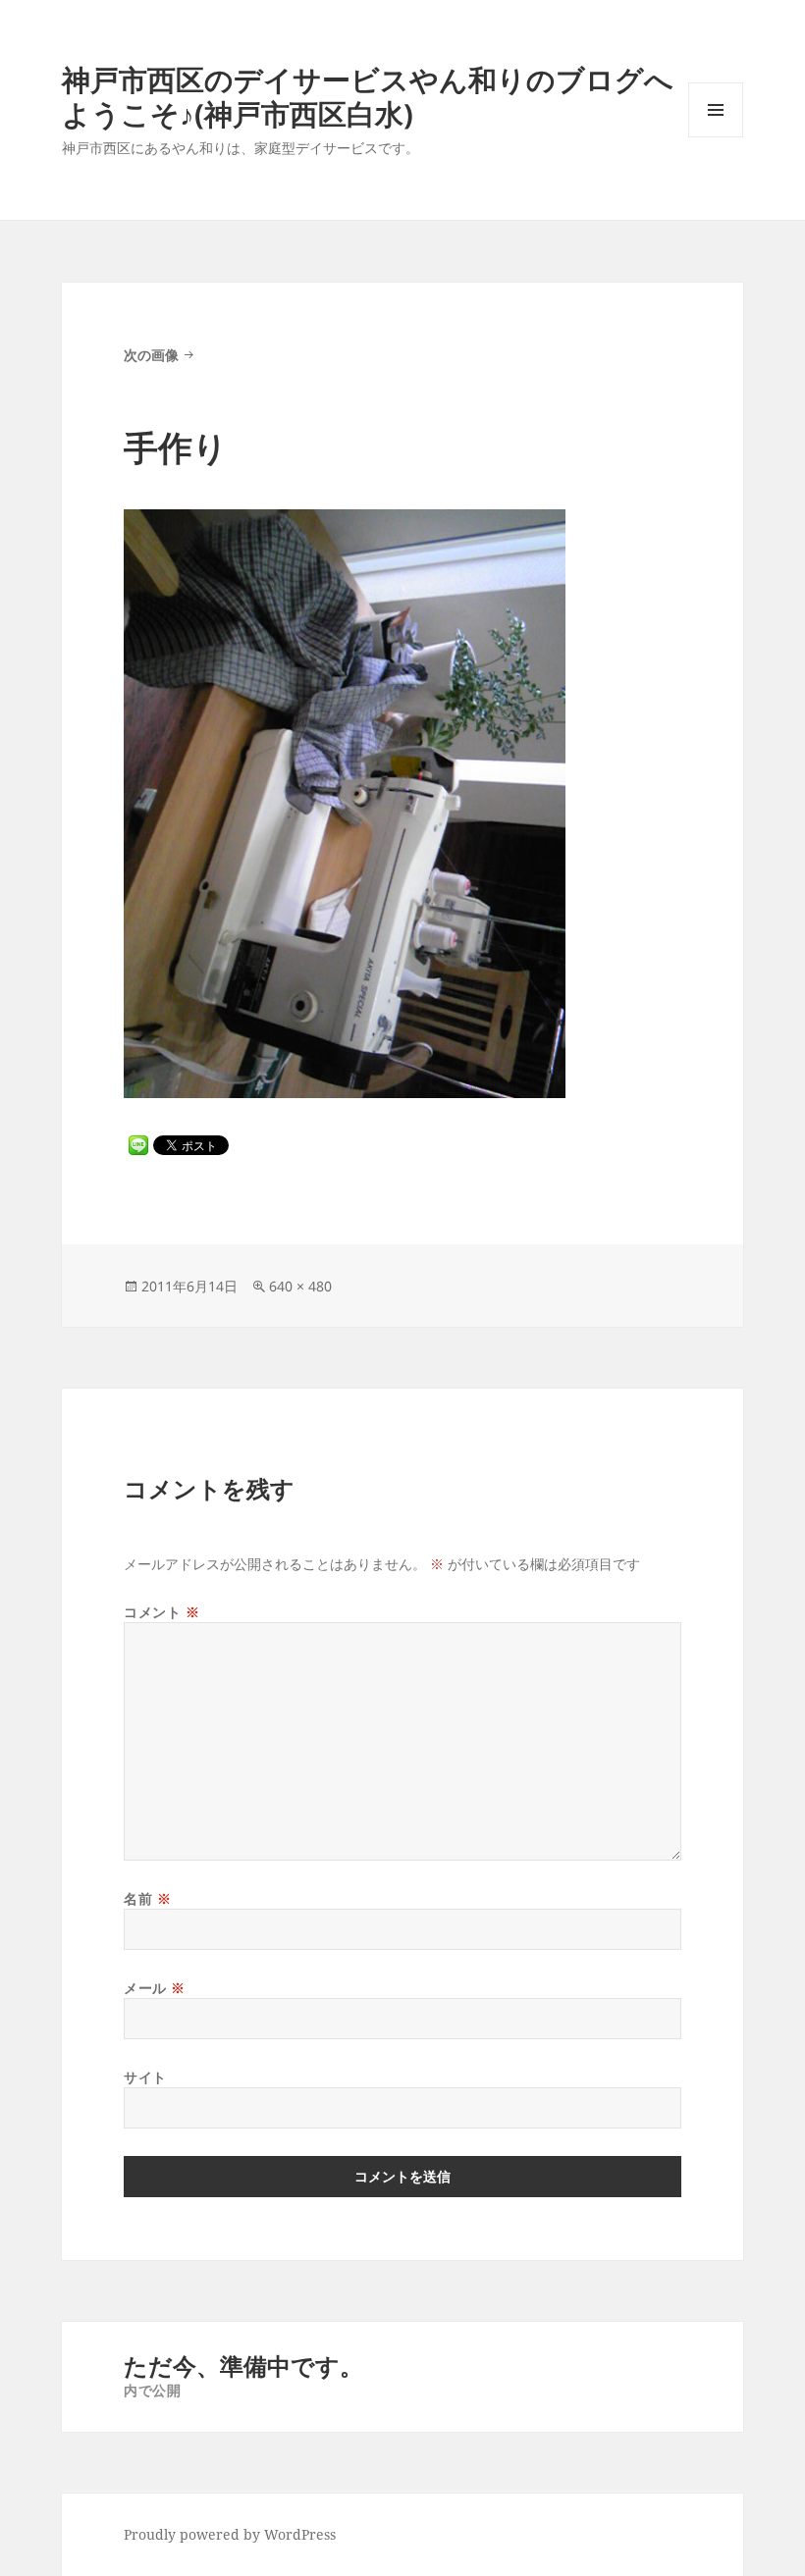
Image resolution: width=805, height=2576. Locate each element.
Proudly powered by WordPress (230, 2534)
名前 (147, 1898)
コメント (161, 1612)
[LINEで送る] (138, 1145)
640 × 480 (300, 1286)
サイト (145, 2077)
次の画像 (151, 355)
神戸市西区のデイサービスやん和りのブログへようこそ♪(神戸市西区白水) (368, 96)
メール (155, 1988)
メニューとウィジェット (716, 137)
